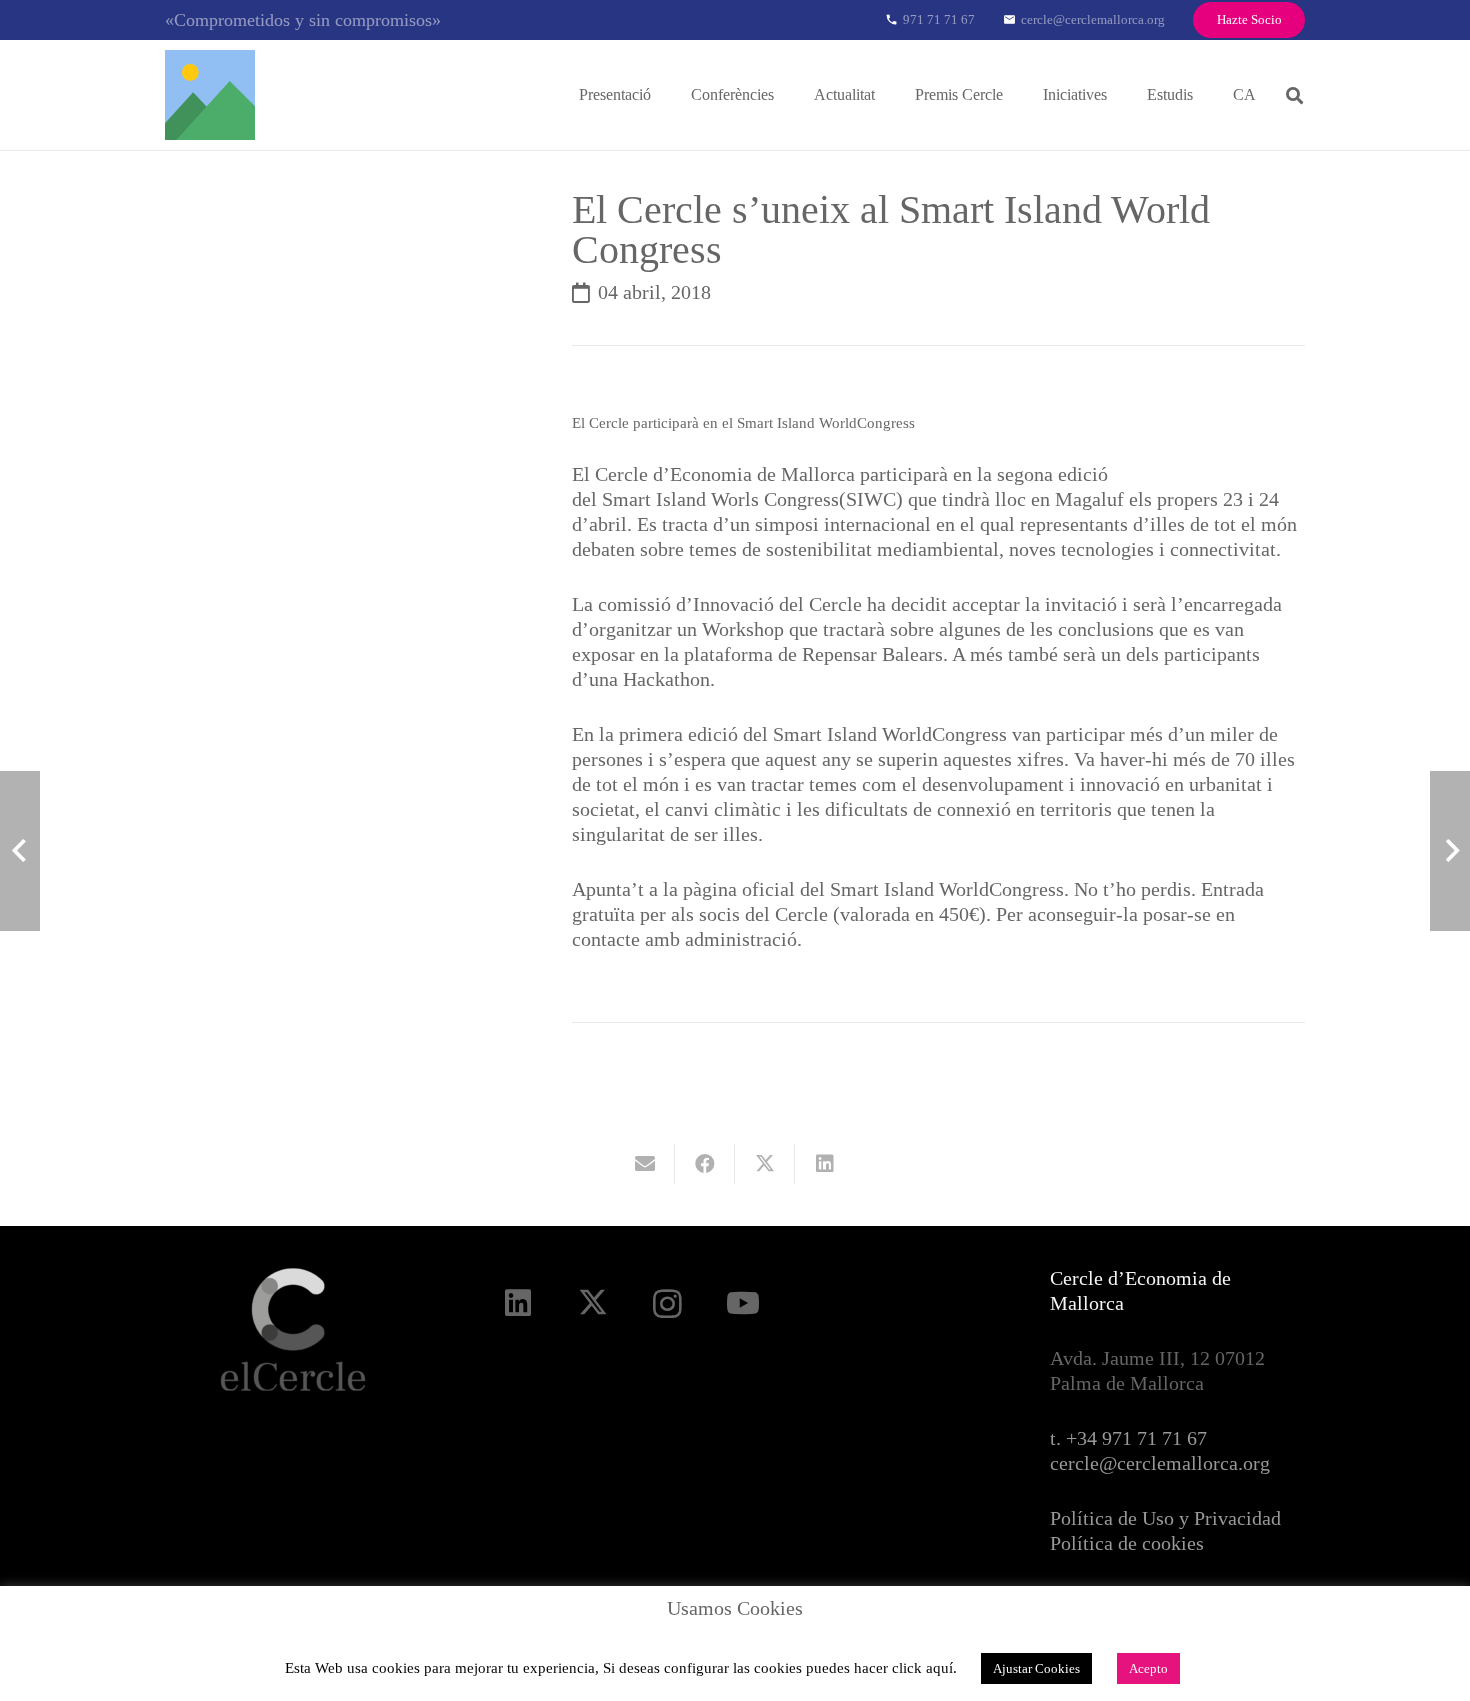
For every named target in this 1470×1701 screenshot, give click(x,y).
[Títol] (210, 95)
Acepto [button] (1148, 1668)
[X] (592, 1303)
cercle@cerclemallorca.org (1160, 1463)
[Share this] (705, 1164)
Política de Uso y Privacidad (1165, 1518)
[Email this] (645, 1164)
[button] (665, 94)
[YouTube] (742, 1303)
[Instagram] (667, 1303)
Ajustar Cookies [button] (1036, 1668)
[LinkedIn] (517, 1303)
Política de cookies (1127, 1543)
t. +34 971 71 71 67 (1128, 1438)
